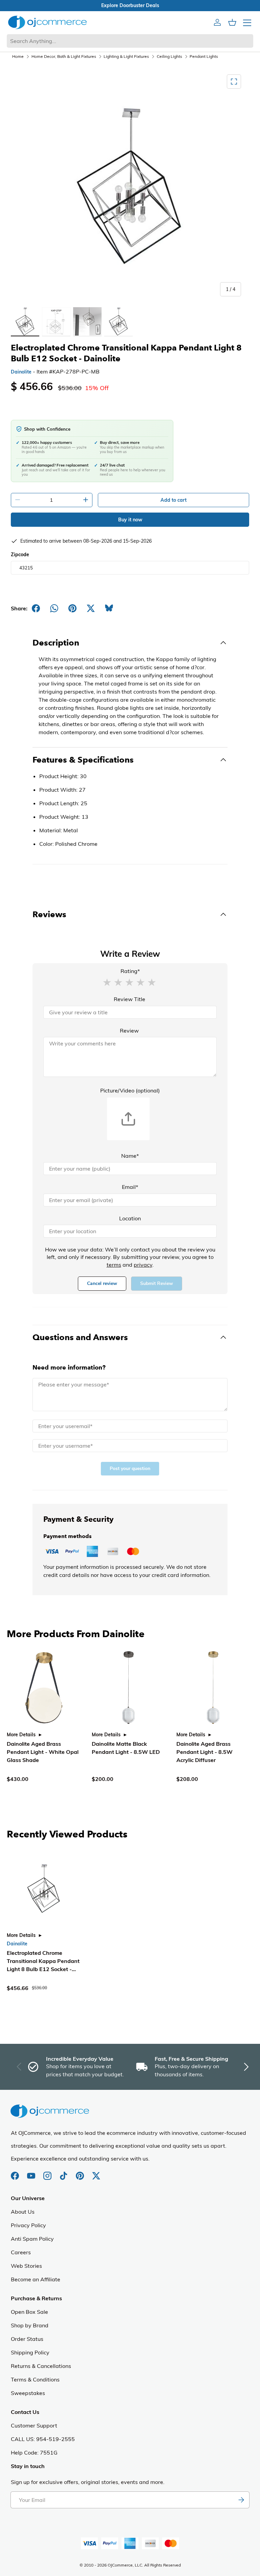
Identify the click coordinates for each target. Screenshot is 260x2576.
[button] (107, 982)
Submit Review (157, 1283)
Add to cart (174, 500)
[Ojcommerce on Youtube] (32, 2172)
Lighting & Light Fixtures (126, 56)
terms (114, 1265)
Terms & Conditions (35, 2379)
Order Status (27, 2339)
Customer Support (34, 2425)
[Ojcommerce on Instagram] (48, 2172)
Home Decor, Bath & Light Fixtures (64, 56)
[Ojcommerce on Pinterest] (81, 2172)
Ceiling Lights (169, 56)
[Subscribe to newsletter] (241, 2500)
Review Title (129, 999)
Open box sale (130, 5)
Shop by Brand (30, 2325)
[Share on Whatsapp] (54, 608)
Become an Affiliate (36, 2279)
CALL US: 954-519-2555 (43, 2439)
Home (18, 56)
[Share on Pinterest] (72, 608)
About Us (23, 2212)
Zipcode (20, 555)
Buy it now (130, 520)
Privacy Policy (28, 2225)
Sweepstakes (28, 2393)
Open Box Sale (29, 2312)
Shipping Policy (30, 2352)
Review (129, 1031)
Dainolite (21, 372)
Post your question (130, 1468)
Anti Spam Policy (32, 2239)
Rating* (130, 971)
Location (130, 1218)
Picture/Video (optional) (130, 1090)
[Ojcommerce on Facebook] (16, 2172)
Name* (130, 1156)
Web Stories (26, 2266)
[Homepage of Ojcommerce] (47, 22)
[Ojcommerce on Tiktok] (64, 2172)
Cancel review (102, 1283)
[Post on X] (91, 608)
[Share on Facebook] (36, 608)
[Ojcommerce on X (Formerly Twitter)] (96, 2172)
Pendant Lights (204, 56)
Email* (130, 1187)
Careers (21, 2252)
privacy (143, 1265)
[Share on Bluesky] (109, 608)
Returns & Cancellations (41, 2366)
